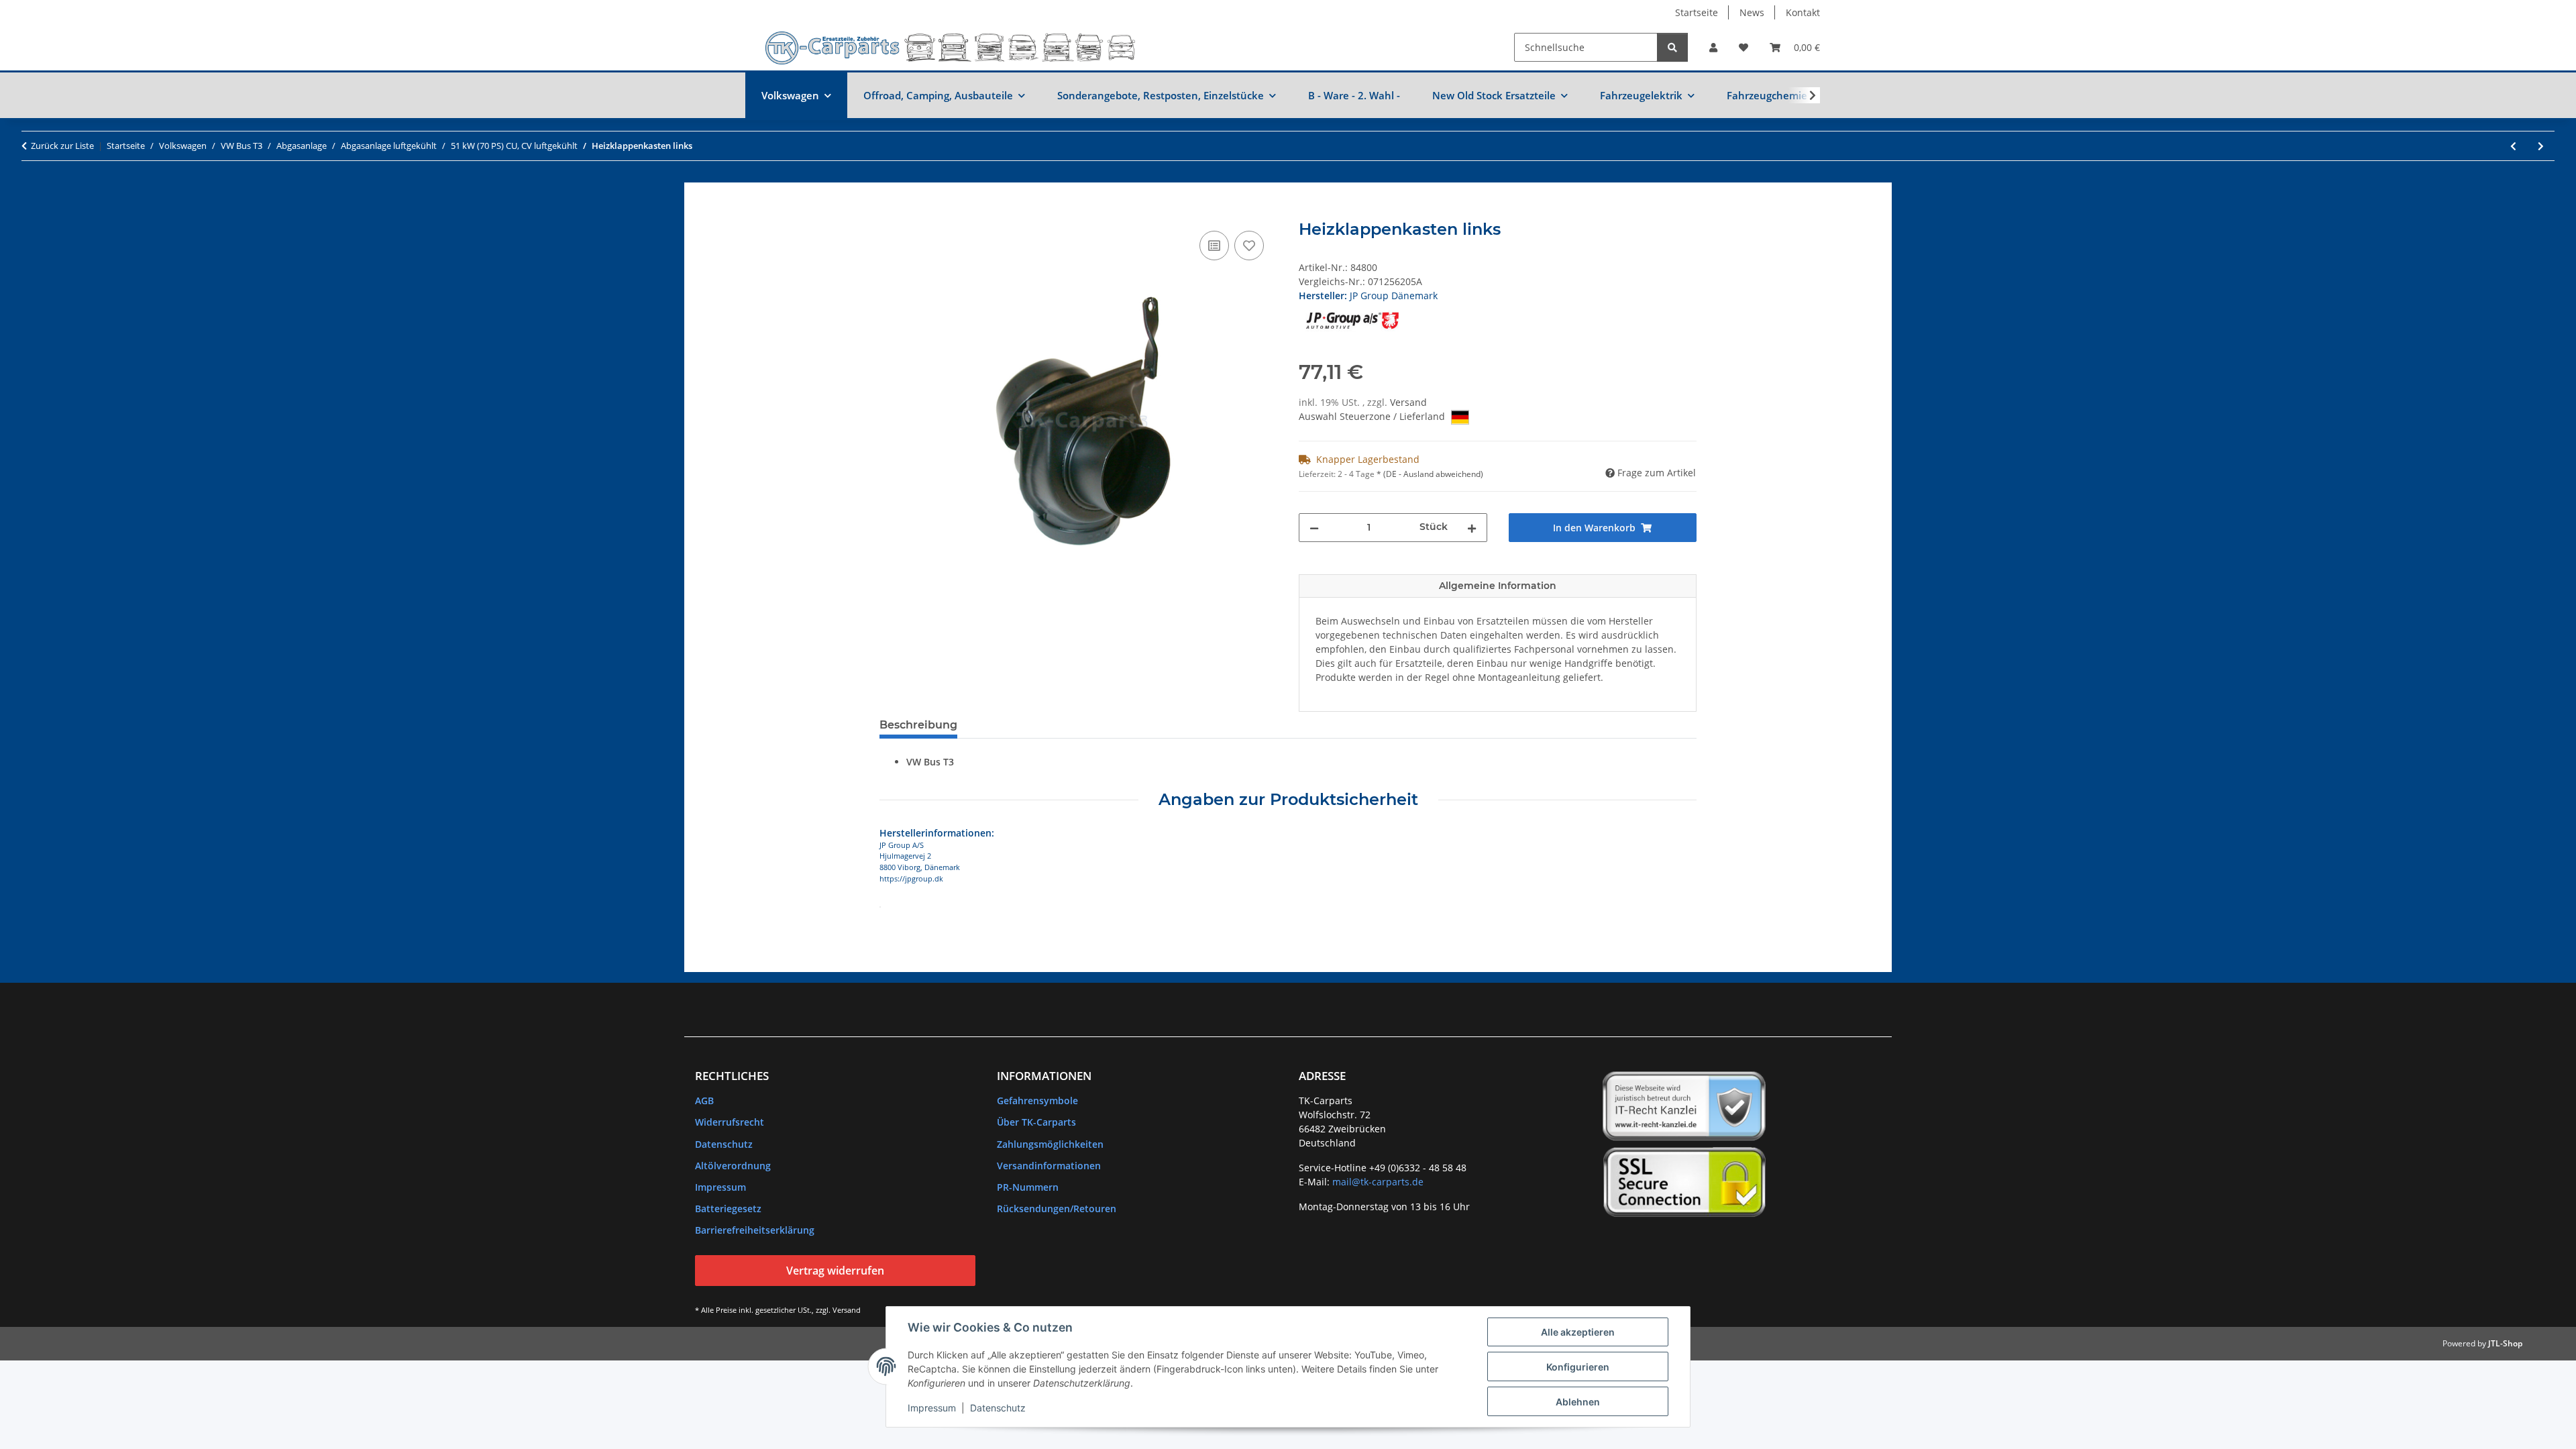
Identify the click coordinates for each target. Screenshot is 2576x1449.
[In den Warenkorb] (890, 213)
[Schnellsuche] (1672, 47)
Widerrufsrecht (730, 1122)
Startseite (1697, 12)
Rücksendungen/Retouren (1057, 1209)
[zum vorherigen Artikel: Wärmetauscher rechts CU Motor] (2513, 146)
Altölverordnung (733, 1166)
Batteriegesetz (728, 1209)
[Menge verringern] (1314, 528)
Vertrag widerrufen (835, 1271)
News (1752, 12)
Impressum (932, 1408)
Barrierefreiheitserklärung (755, 1230)
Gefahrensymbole (1037, 1101)
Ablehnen (1578, 1402)
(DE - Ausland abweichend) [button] (1433, 474)
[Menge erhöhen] (1472, 528)
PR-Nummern (1028, 1187)
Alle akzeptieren (1578, 1332)
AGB (704, 1101)
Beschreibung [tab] (918, 725)
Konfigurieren (1578, 1367)
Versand (1408, 402)
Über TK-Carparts (1036, 1122)
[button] (1713, 47)
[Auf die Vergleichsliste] (1214, 246)
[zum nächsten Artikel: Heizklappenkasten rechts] (2541, 146)
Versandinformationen (1049, 1166)
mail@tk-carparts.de (1378, 1182)
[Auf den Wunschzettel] (1249, 246)
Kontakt (1803, 12)
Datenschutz (998, 1408)
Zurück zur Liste (62, 146)
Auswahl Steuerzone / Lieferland (1373, 416)
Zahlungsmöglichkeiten (1050, 1144)
